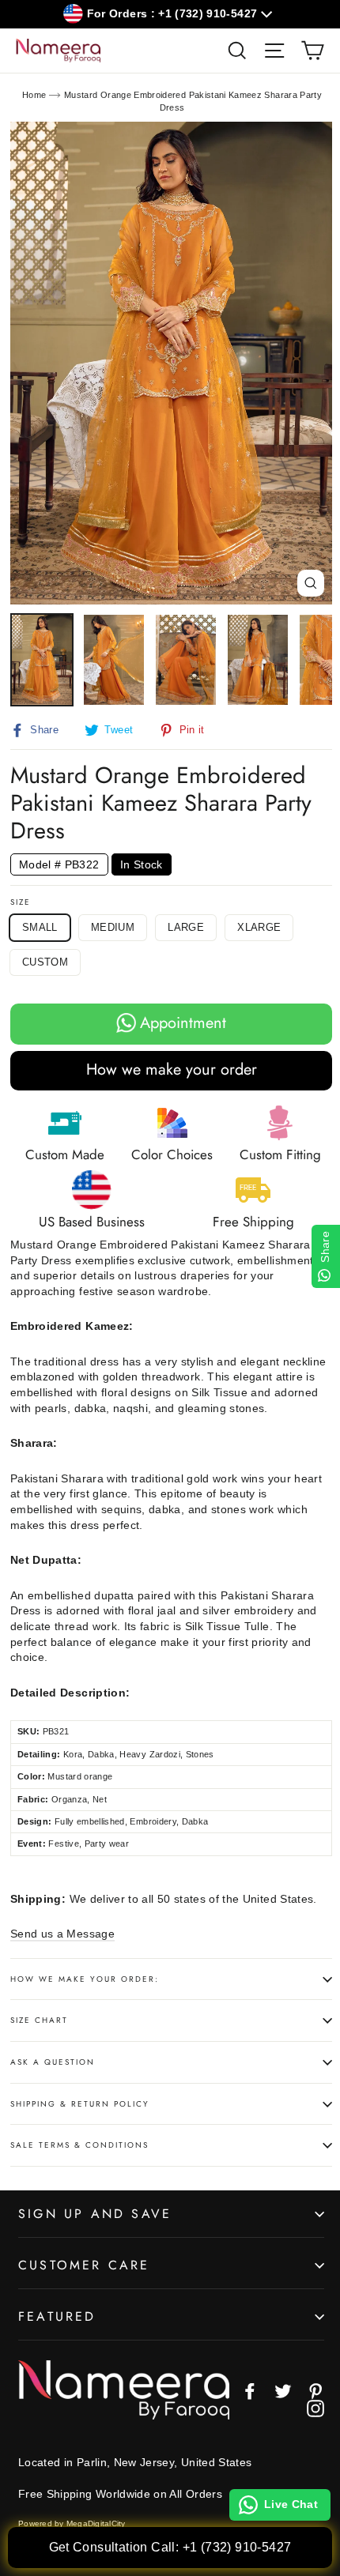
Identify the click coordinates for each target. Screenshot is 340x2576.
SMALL (40, 927)
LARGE (186, 927)
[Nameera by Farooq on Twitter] (283, 2391)
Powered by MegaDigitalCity (72, 2523)
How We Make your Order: (85, 1979)
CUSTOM (45, 962)
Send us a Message (62, 1934)
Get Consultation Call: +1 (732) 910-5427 (170, 2547)
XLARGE (259, 927)
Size (21, 902)
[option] (171, 363)
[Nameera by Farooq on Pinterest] (315, 2391)
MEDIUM (113, 927)
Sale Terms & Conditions (79, 2145)
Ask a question (53, 2062)
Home (34, 95)
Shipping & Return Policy (80, 2104)
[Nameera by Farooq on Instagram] (315, 2408)
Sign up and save (95, 2214)
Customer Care (84, 2265)
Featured (57, 2316)
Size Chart (39, 2020)
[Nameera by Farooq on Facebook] (250, 2391)
